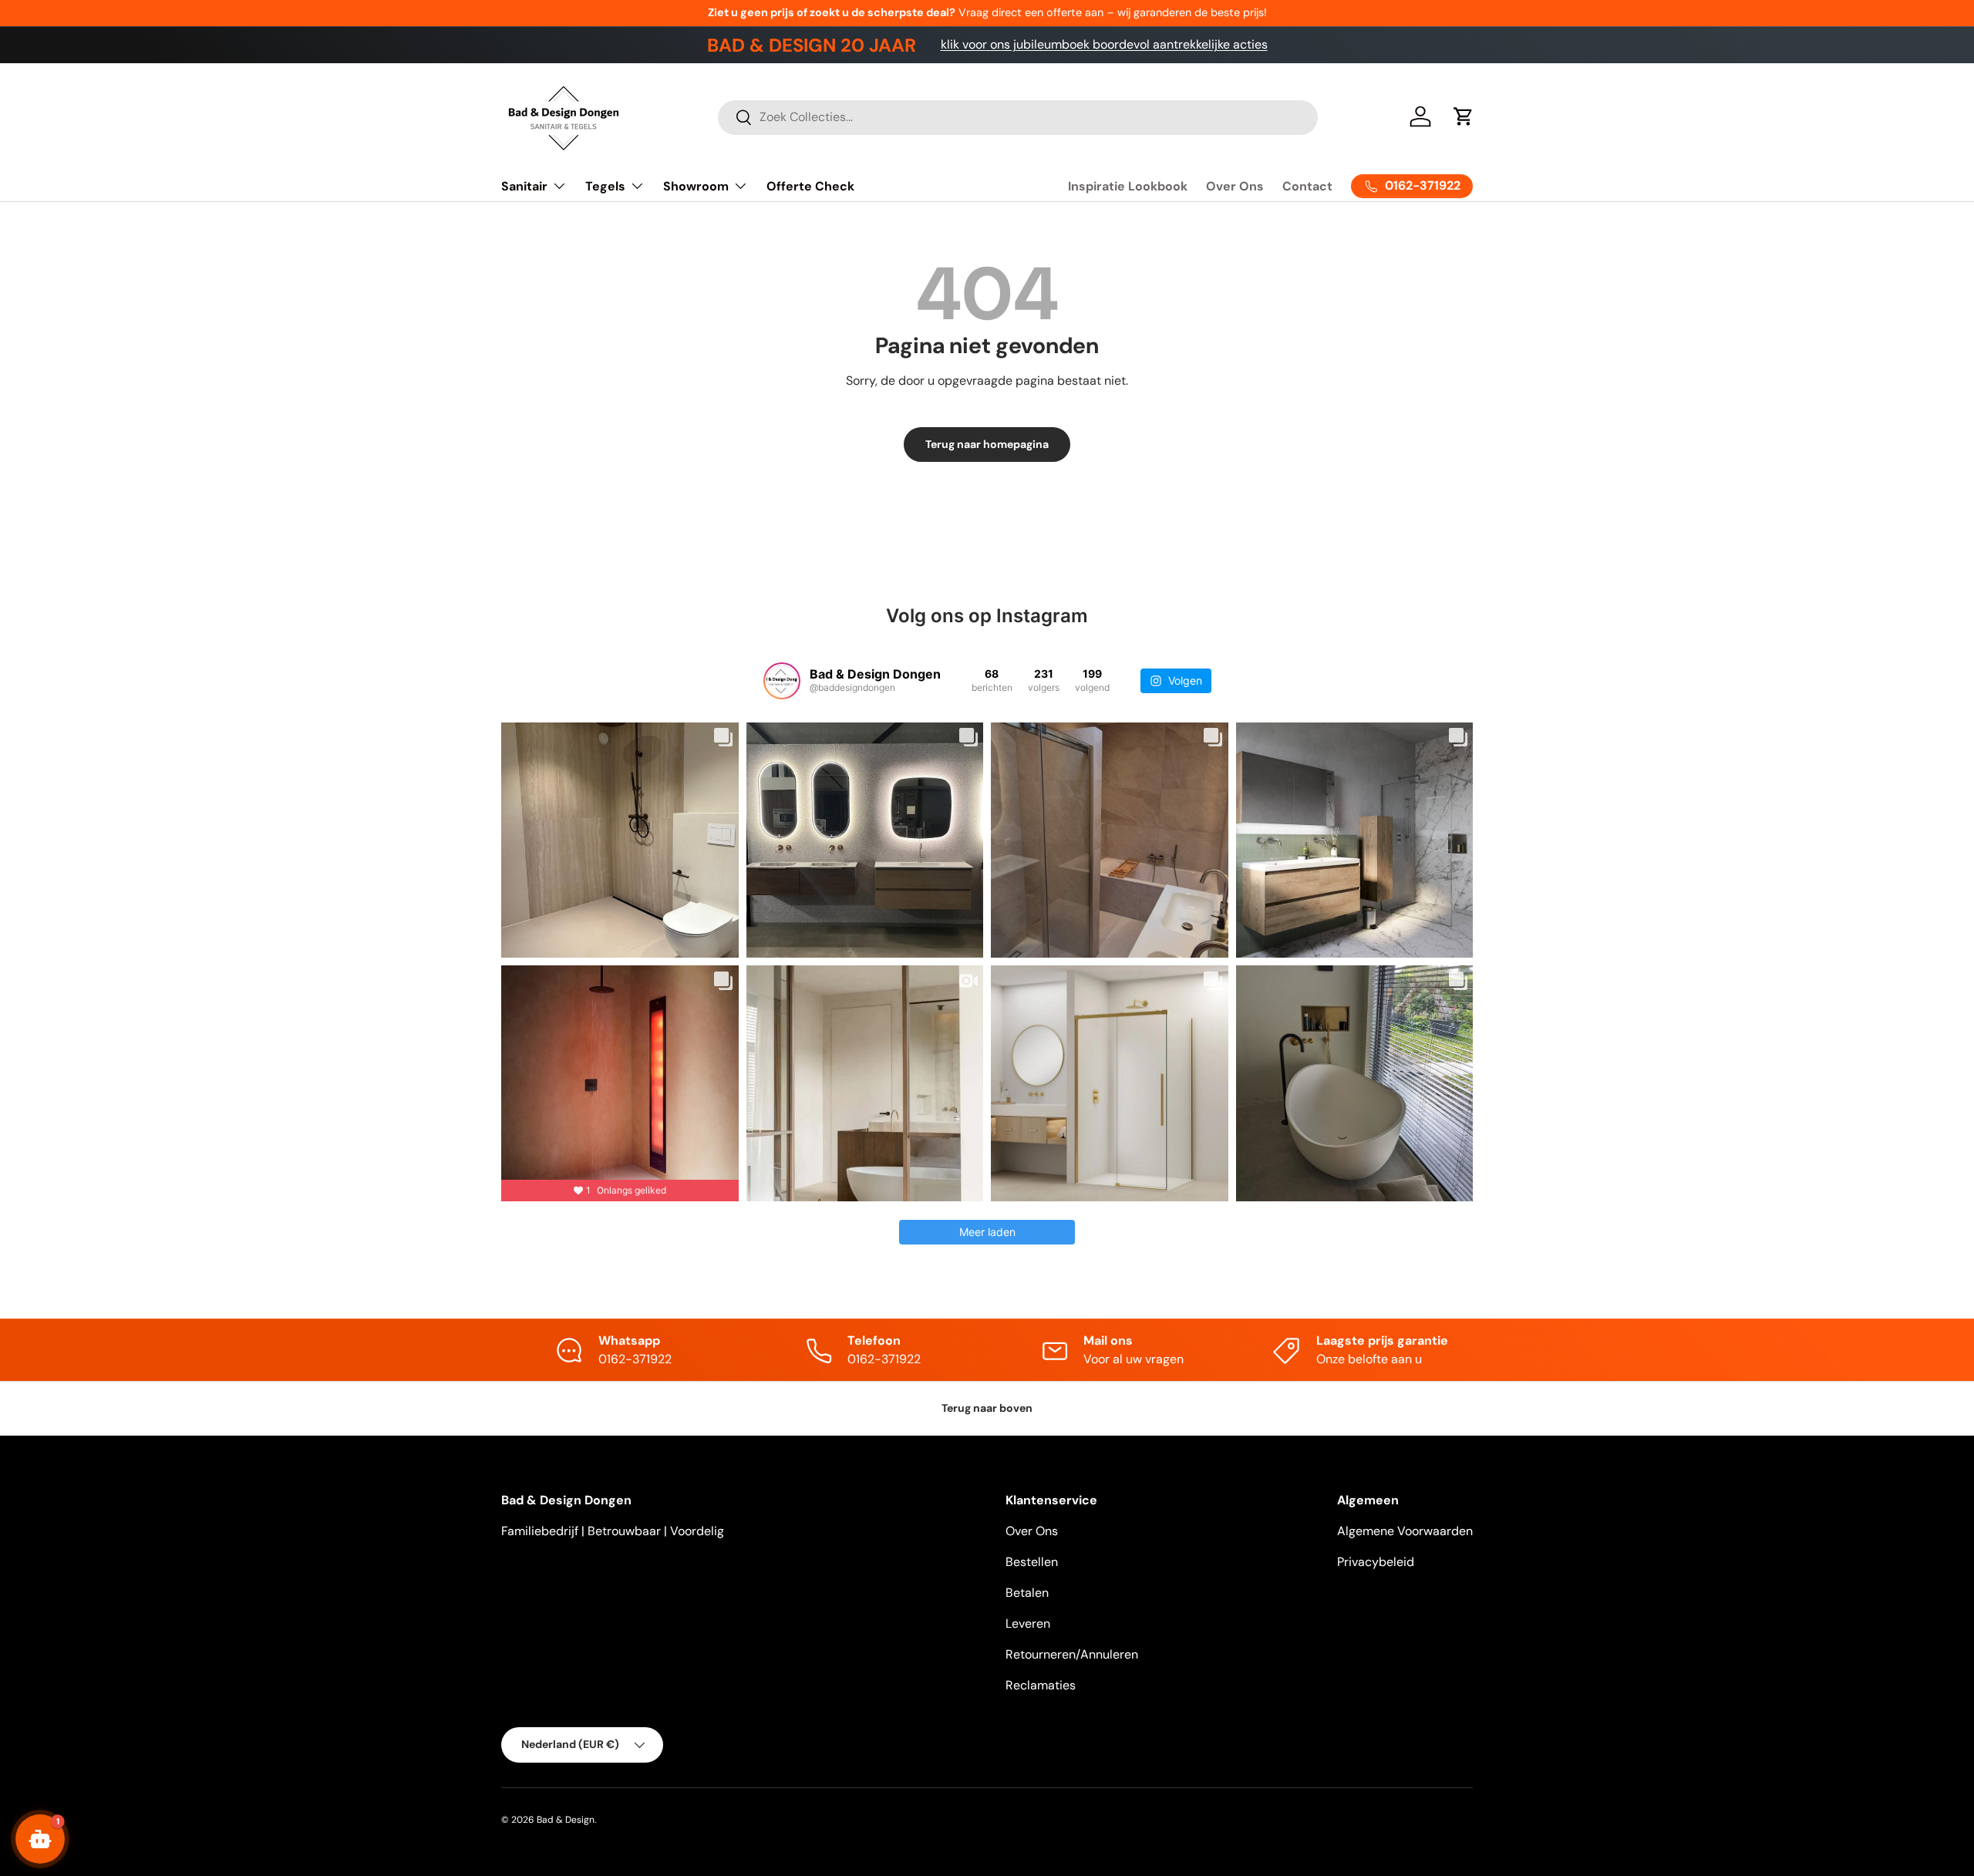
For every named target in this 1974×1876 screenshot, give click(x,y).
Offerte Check (810, 186)
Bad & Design (566, 1820)
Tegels (605, 186)
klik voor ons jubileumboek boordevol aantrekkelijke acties (1104, 44)
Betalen (1027, 1593)
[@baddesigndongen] (782, 681)
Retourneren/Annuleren (1072, 1654)
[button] (1464, 116)
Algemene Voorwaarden (1405, 1531)
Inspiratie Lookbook (1128, 186)
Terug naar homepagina (987, 444)
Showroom (696, 186)
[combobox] (1018, 117)
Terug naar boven (987, 1408)
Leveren (1028, 1623)
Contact (1307, 186)
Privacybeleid (1376, 1562)
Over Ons (1235, 186)
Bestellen (1032, 1562)
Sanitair (524, 186)
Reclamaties (1041, 1685)
